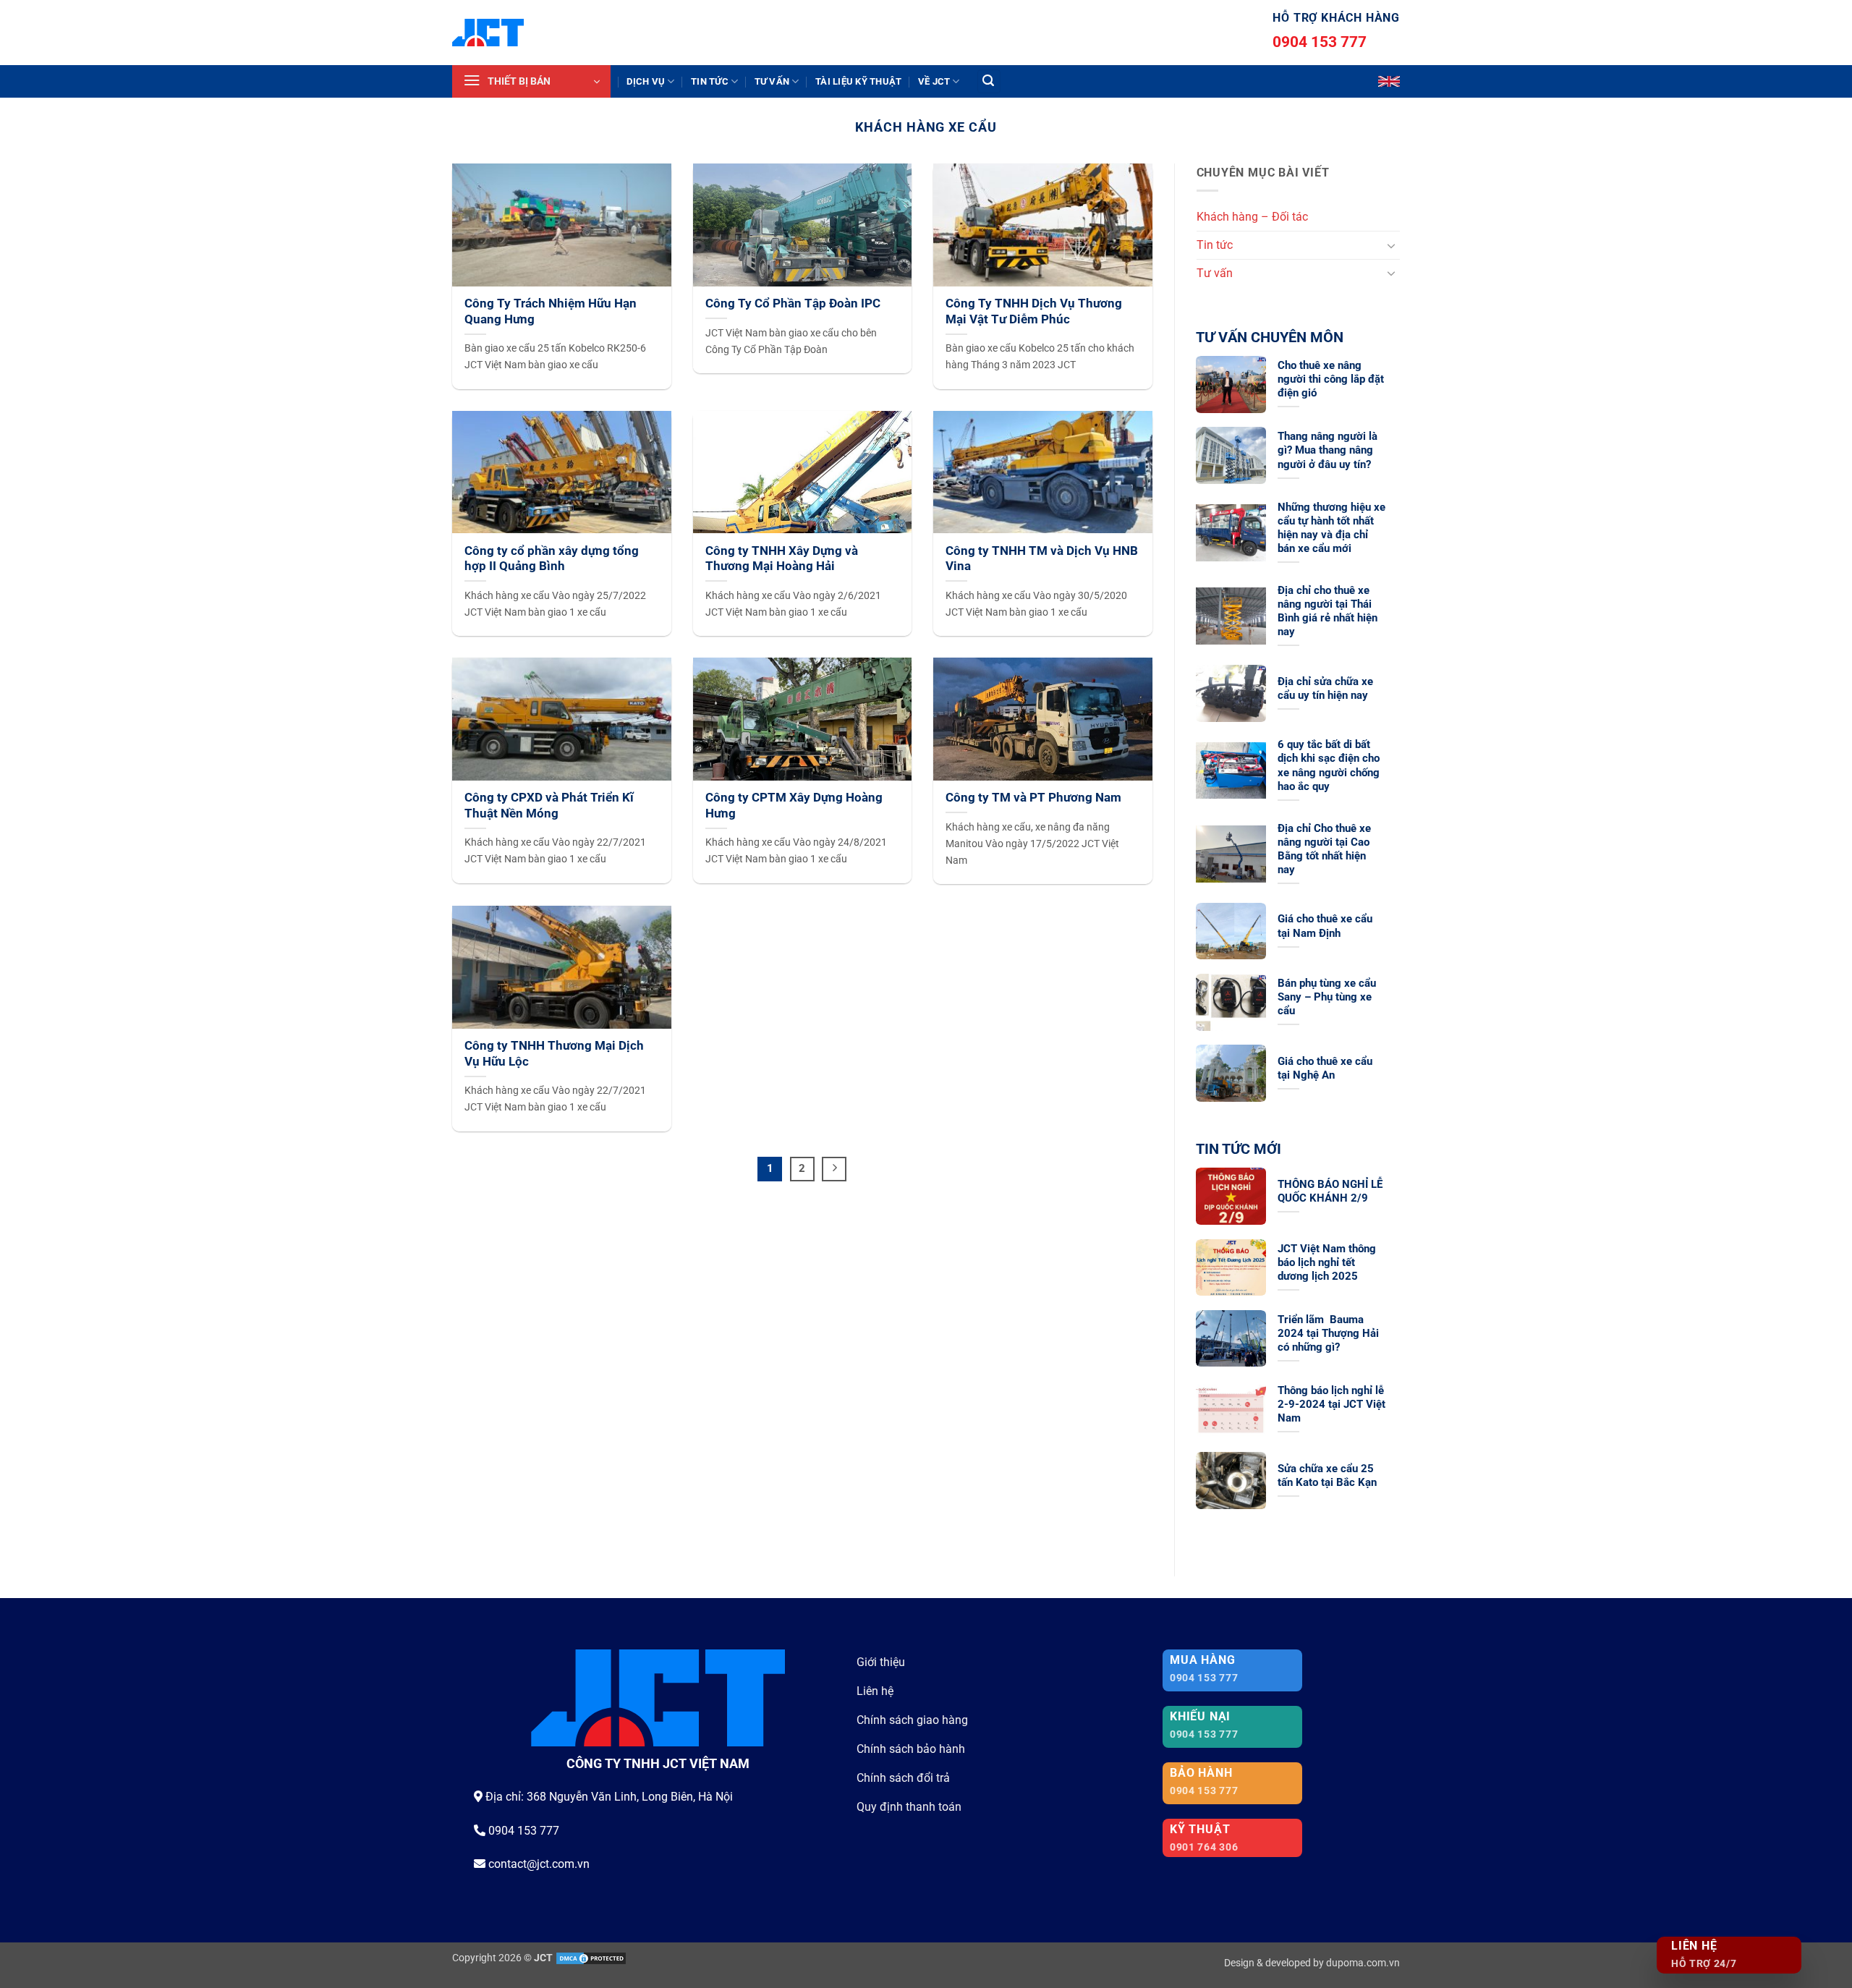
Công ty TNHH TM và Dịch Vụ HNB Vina (1042, 559)
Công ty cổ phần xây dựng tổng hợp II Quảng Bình (552, 559)
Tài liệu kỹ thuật (858, 81)
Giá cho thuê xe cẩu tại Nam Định (1325, 926)
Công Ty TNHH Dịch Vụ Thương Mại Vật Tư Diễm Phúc (1034, 311)
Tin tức (710, 81)
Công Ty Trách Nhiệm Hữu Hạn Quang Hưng (551, 311)
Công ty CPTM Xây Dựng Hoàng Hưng (794, 806)
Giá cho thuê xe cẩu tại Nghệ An (1325, 1068)
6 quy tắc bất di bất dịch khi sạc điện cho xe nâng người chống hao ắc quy (1329, 765)
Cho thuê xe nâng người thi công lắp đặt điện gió (1331, 379)
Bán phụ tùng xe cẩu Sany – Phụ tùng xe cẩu (1327, 997)
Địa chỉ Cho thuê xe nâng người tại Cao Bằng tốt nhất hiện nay (1324, 849)
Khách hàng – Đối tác (1252, 217)
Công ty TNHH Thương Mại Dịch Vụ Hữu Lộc (554, 1054)
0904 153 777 (1320, 42)
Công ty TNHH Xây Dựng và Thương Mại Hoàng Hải (782, 559)
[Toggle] (1391, 245)
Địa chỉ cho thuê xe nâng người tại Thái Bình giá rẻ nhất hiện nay (1328, 611)
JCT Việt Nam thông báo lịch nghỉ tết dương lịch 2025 (1327, 1262)
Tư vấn (772, 81)
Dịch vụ (646, 81)
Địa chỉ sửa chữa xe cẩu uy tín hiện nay (1325, 688)
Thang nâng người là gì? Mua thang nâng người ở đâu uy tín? (1328, 450)
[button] (531, 81)
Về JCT (934, 81)
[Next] (834, 1169)
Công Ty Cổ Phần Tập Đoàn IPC (793, 303)
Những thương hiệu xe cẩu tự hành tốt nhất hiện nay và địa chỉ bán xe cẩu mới (1331, 528)
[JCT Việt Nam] (488, 33)
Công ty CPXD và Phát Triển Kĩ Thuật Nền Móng (549, 806)
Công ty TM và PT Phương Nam (1033, 798)
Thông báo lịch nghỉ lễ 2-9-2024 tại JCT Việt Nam (1331, 1404)
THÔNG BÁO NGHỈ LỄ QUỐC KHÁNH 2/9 (1330, 1191)
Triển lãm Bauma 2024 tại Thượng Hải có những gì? (1328, 1333)
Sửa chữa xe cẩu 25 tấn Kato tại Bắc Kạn (1327, 1475)
